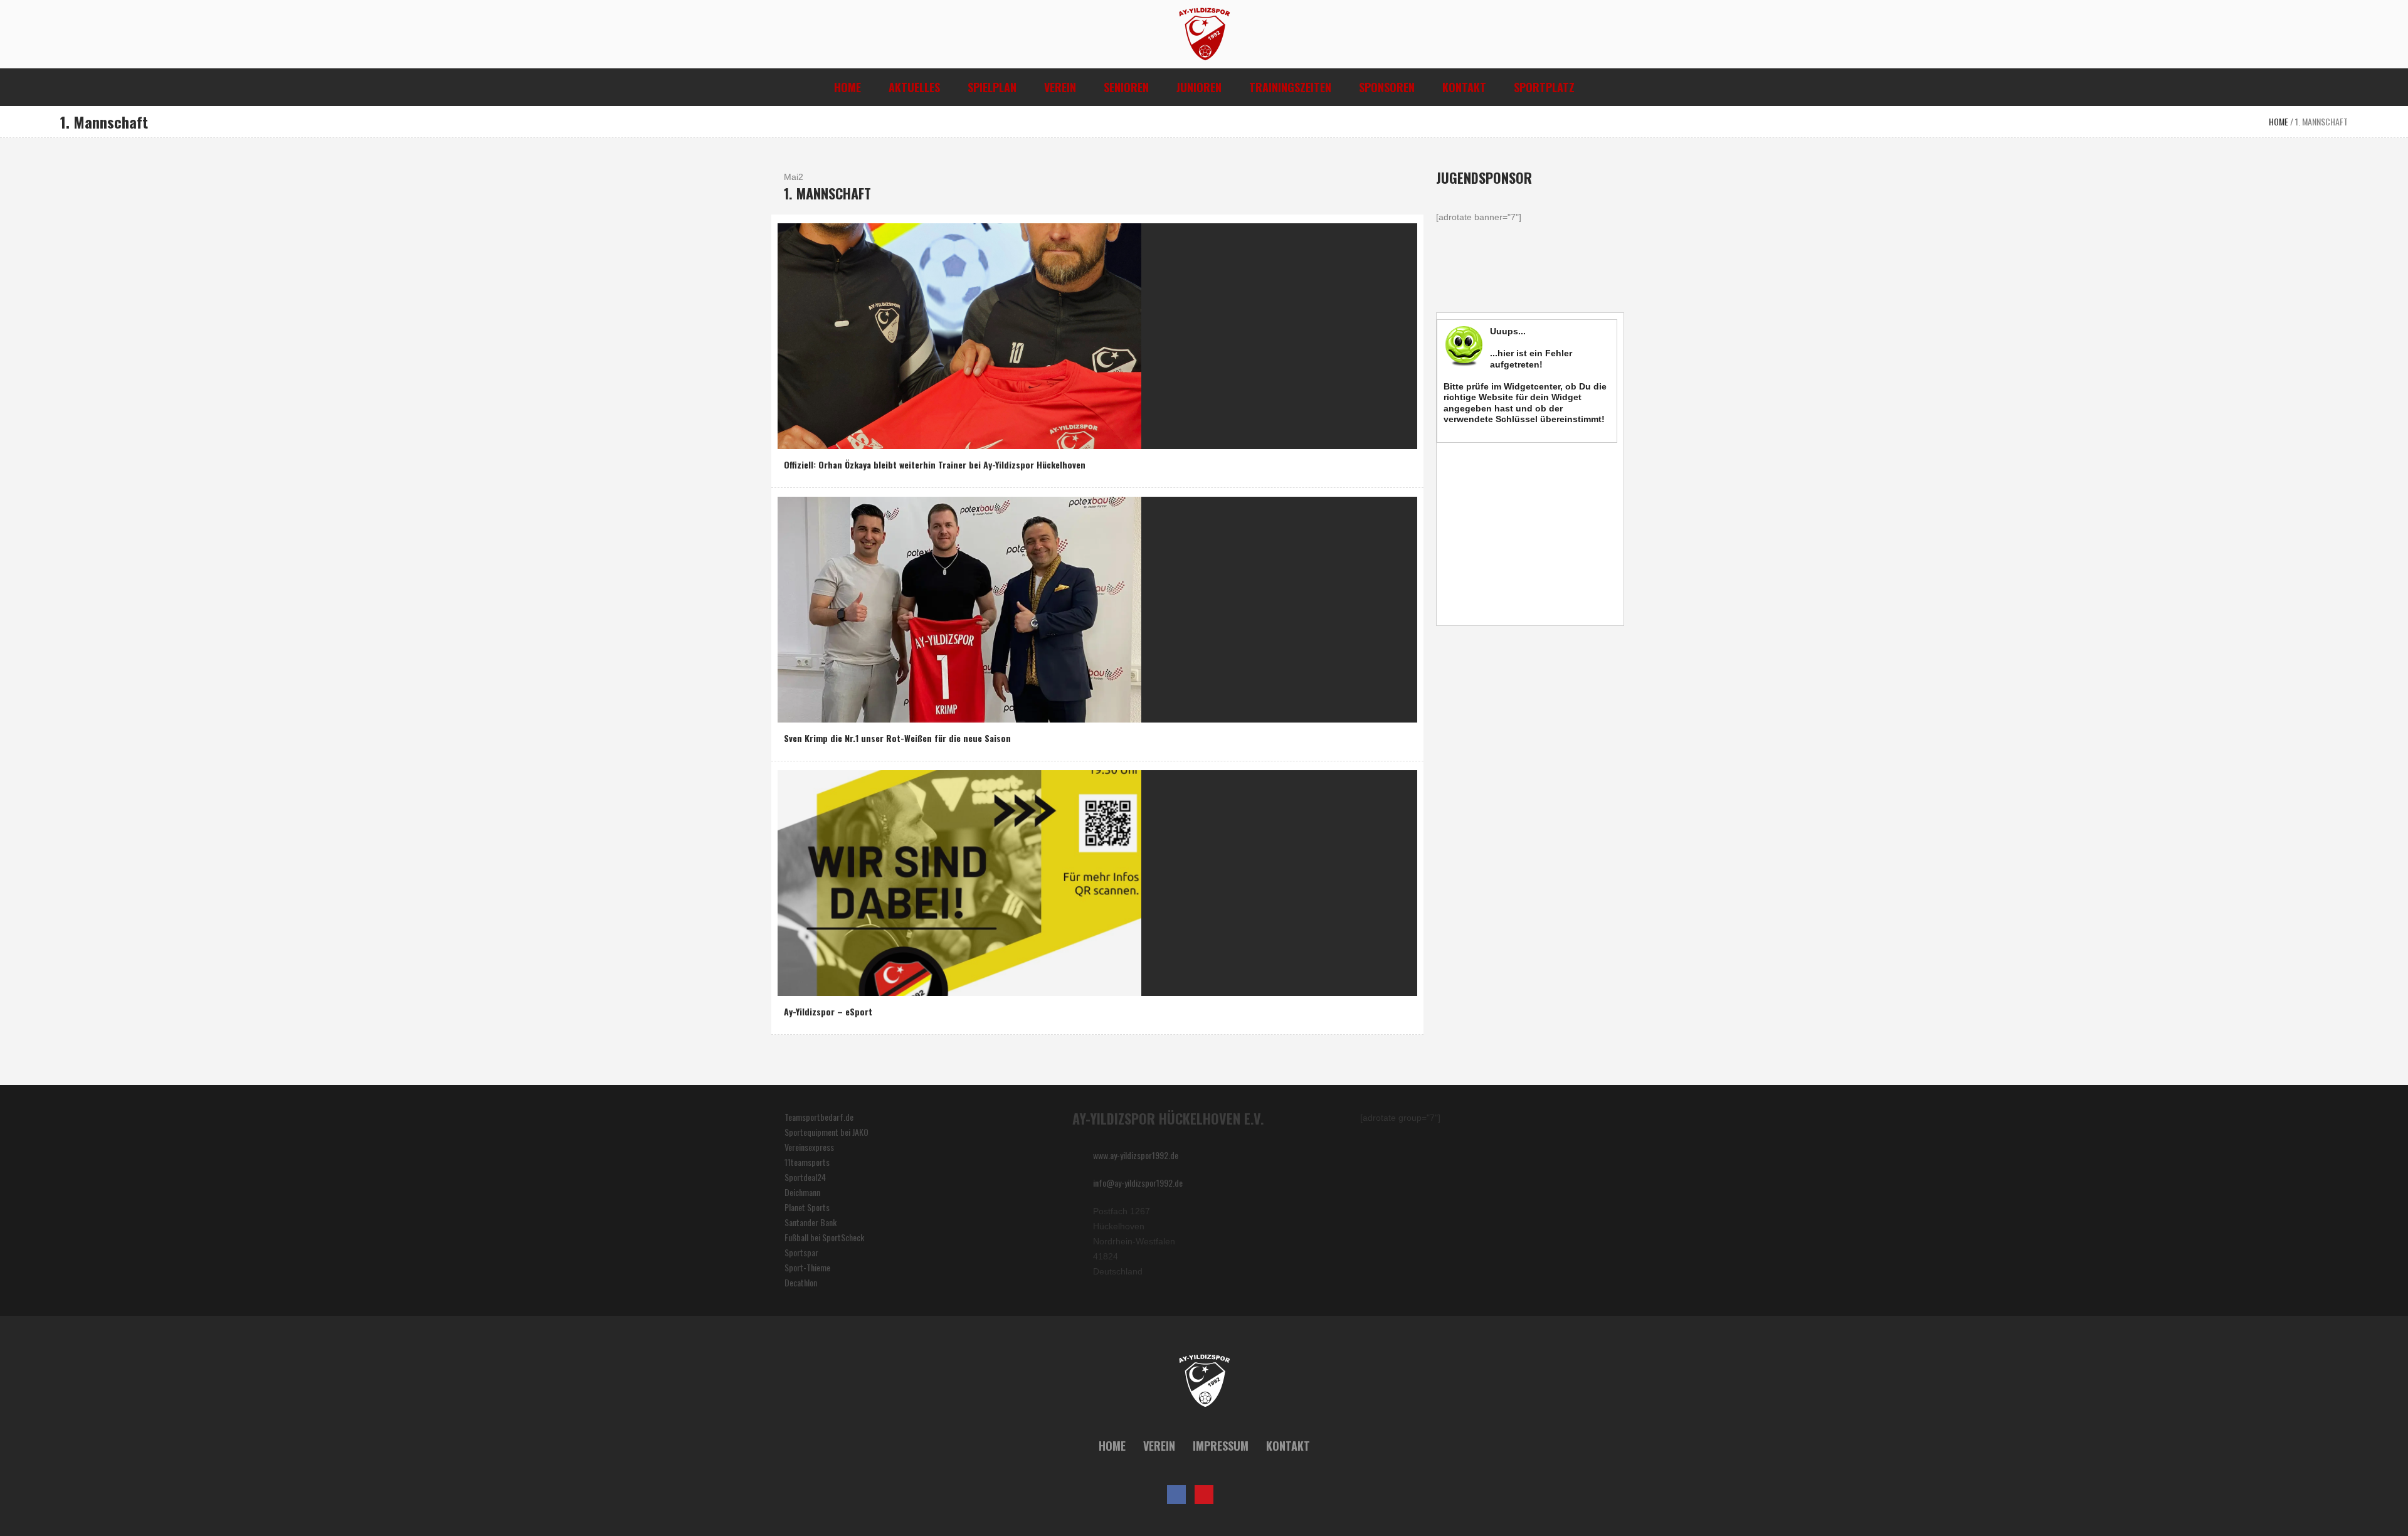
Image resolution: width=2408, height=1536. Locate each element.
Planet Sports (807, 1207)
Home (2279, 121)
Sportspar (801, 1252)
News (796, 437)
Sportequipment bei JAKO (826, 1132)
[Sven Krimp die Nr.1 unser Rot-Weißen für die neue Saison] (959, 608)
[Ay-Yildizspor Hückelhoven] (1204, 1381)
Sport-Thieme (807, 1267)
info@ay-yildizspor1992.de (1138, 1183)
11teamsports (807, 1162)
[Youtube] (1204, 1495)
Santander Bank (811, 1222)
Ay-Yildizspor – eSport (828, 1011)
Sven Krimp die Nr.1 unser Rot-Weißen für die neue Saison (897, 738)
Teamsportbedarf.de (819, 1117)
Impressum (1221, 1446)
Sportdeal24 (805, 1177)
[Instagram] (1232, 1495)
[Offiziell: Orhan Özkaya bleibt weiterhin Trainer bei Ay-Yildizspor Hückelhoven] (959, 335)
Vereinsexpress (809, 1147)
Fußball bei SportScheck (824, 1237)
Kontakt (1288, 1446)
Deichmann (802, 1192)
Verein (1159, 1446)
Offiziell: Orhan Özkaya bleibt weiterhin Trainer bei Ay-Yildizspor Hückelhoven (935, 464)
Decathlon (801, 1282)
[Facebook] (1176, 1495)
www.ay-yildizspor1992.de (1136, 1155)
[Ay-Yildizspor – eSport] (959, 882)
